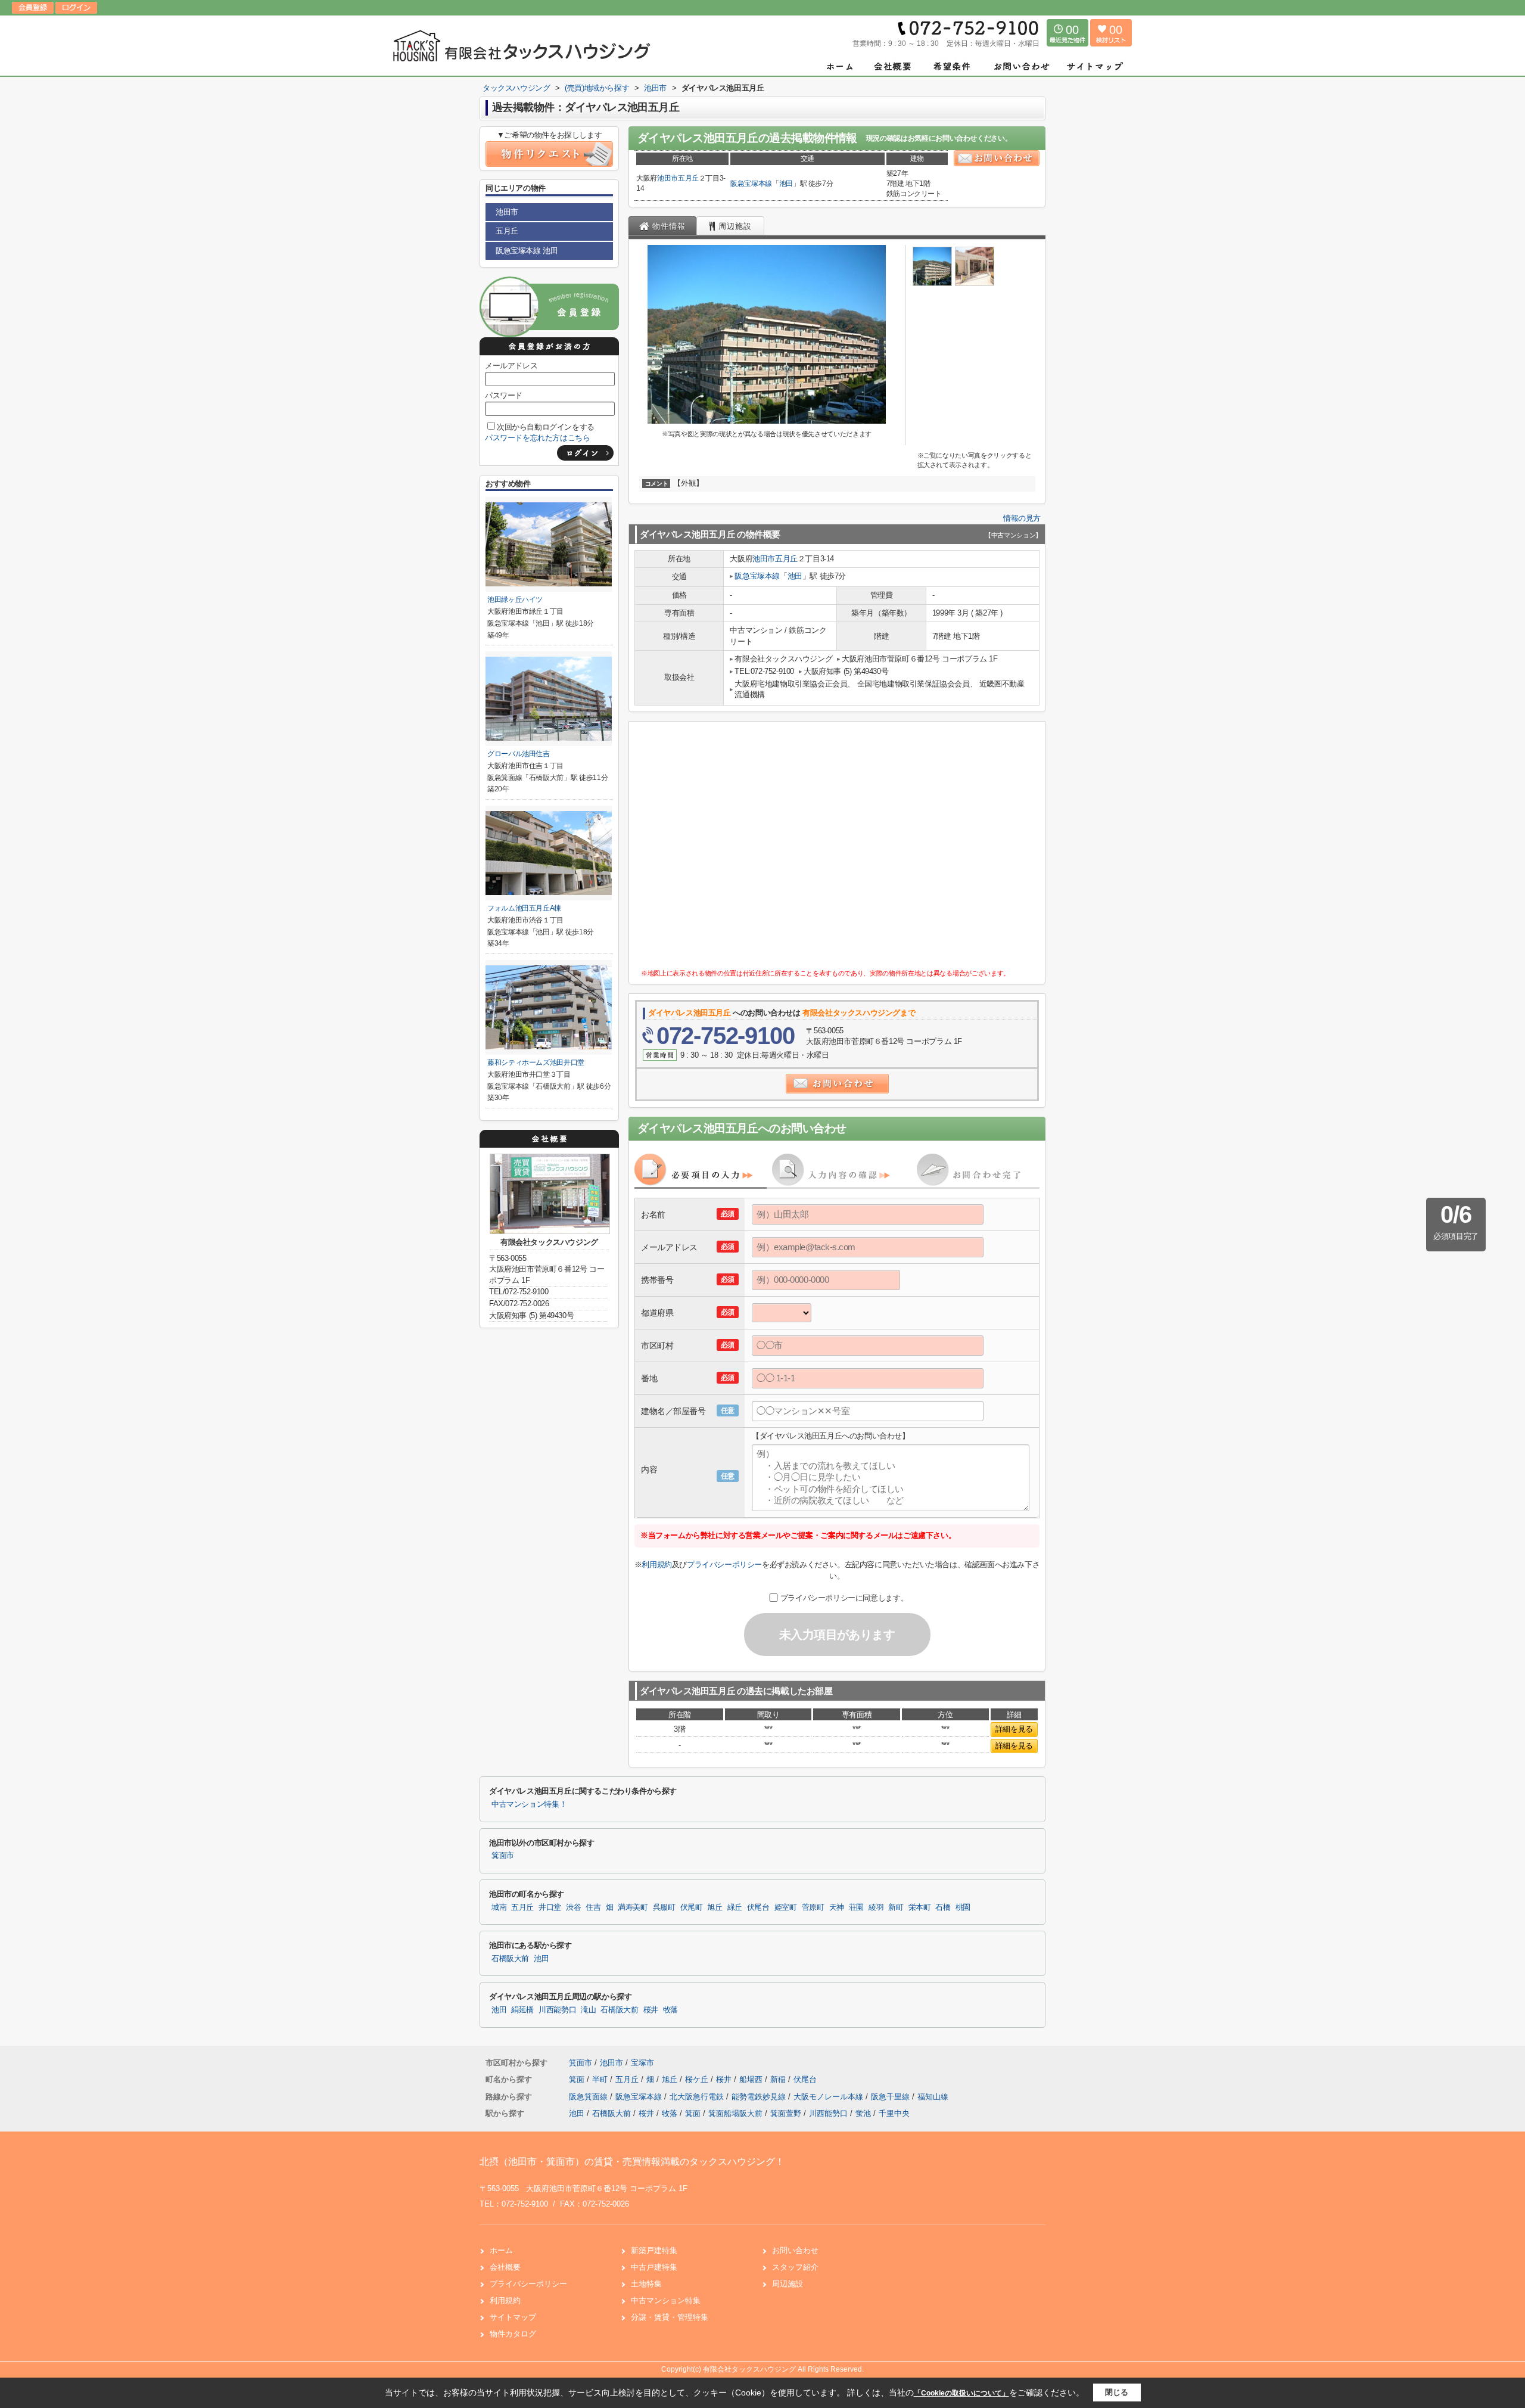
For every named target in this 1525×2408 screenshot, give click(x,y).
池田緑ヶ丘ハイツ (515, 599)
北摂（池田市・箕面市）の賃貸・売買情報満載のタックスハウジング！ (632, 2162)
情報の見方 (1022, 518)
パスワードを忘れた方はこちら (537, 438)
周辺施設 (788, 2284)
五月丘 (688, 178)
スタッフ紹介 (795, 2267)
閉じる (1117, 2392)
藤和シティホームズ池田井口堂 (536, 1062)
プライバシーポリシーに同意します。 (844, 1598)
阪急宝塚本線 (751, 184)
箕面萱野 (786, 2113)
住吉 (593, 1907)
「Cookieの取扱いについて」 (961, 2393)
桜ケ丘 (698, 2079)
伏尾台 (758, 1907)
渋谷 (573, 1907)
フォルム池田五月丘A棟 (524, 908)
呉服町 (664, 1907)
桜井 (651, 2010)
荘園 (856, 1907)
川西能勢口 (557, 2010)
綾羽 (876, 1907)
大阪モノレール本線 (830, 2097)
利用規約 (656, 1565)
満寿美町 (633, 1907)
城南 (499, 1907)
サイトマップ (513, 2317)
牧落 (670, 2010)
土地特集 (646, 2284)
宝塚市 (642, 2063)
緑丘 (735, 1907)
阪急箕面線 (589, 2097)
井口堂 (550, 1907)
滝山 (588, 2010)
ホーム (501, 2250)
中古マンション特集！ (529, 1804)
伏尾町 (692, 1907)
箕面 (578, 2079)
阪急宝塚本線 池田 (527, 251)
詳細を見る (1014, 1729)
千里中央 (894, 2113)
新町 (896, 1907)
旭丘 (715, 1907)
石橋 (943, 1907)
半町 (601, 2079)
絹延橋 (522, 2010)
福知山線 (933, 2097)
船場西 (752, 2079)
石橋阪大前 (510, 1959)
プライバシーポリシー (724, 1565)
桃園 (963, 1907)
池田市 (667, 178)
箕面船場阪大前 (735, 2113)
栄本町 (920, 1907)
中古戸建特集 (654, 2267)
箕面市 (503, 1856)
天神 (837, 1907)
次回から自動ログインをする (546, 427)
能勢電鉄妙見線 (760, 2097)
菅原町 (813, 1907)
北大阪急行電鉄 (698, 2097)
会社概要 (505, 2267)
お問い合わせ (795, 2250)
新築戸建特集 (654, 2250)
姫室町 (786, 1907)
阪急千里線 (891, 2097)
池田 (786, 184)
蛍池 (863, 2113)
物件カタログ (513, 2334)
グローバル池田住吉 (519, 754)
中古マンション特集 (666, 2300)
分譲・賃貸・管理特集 (670, 2317)
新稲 (779, 2079)
